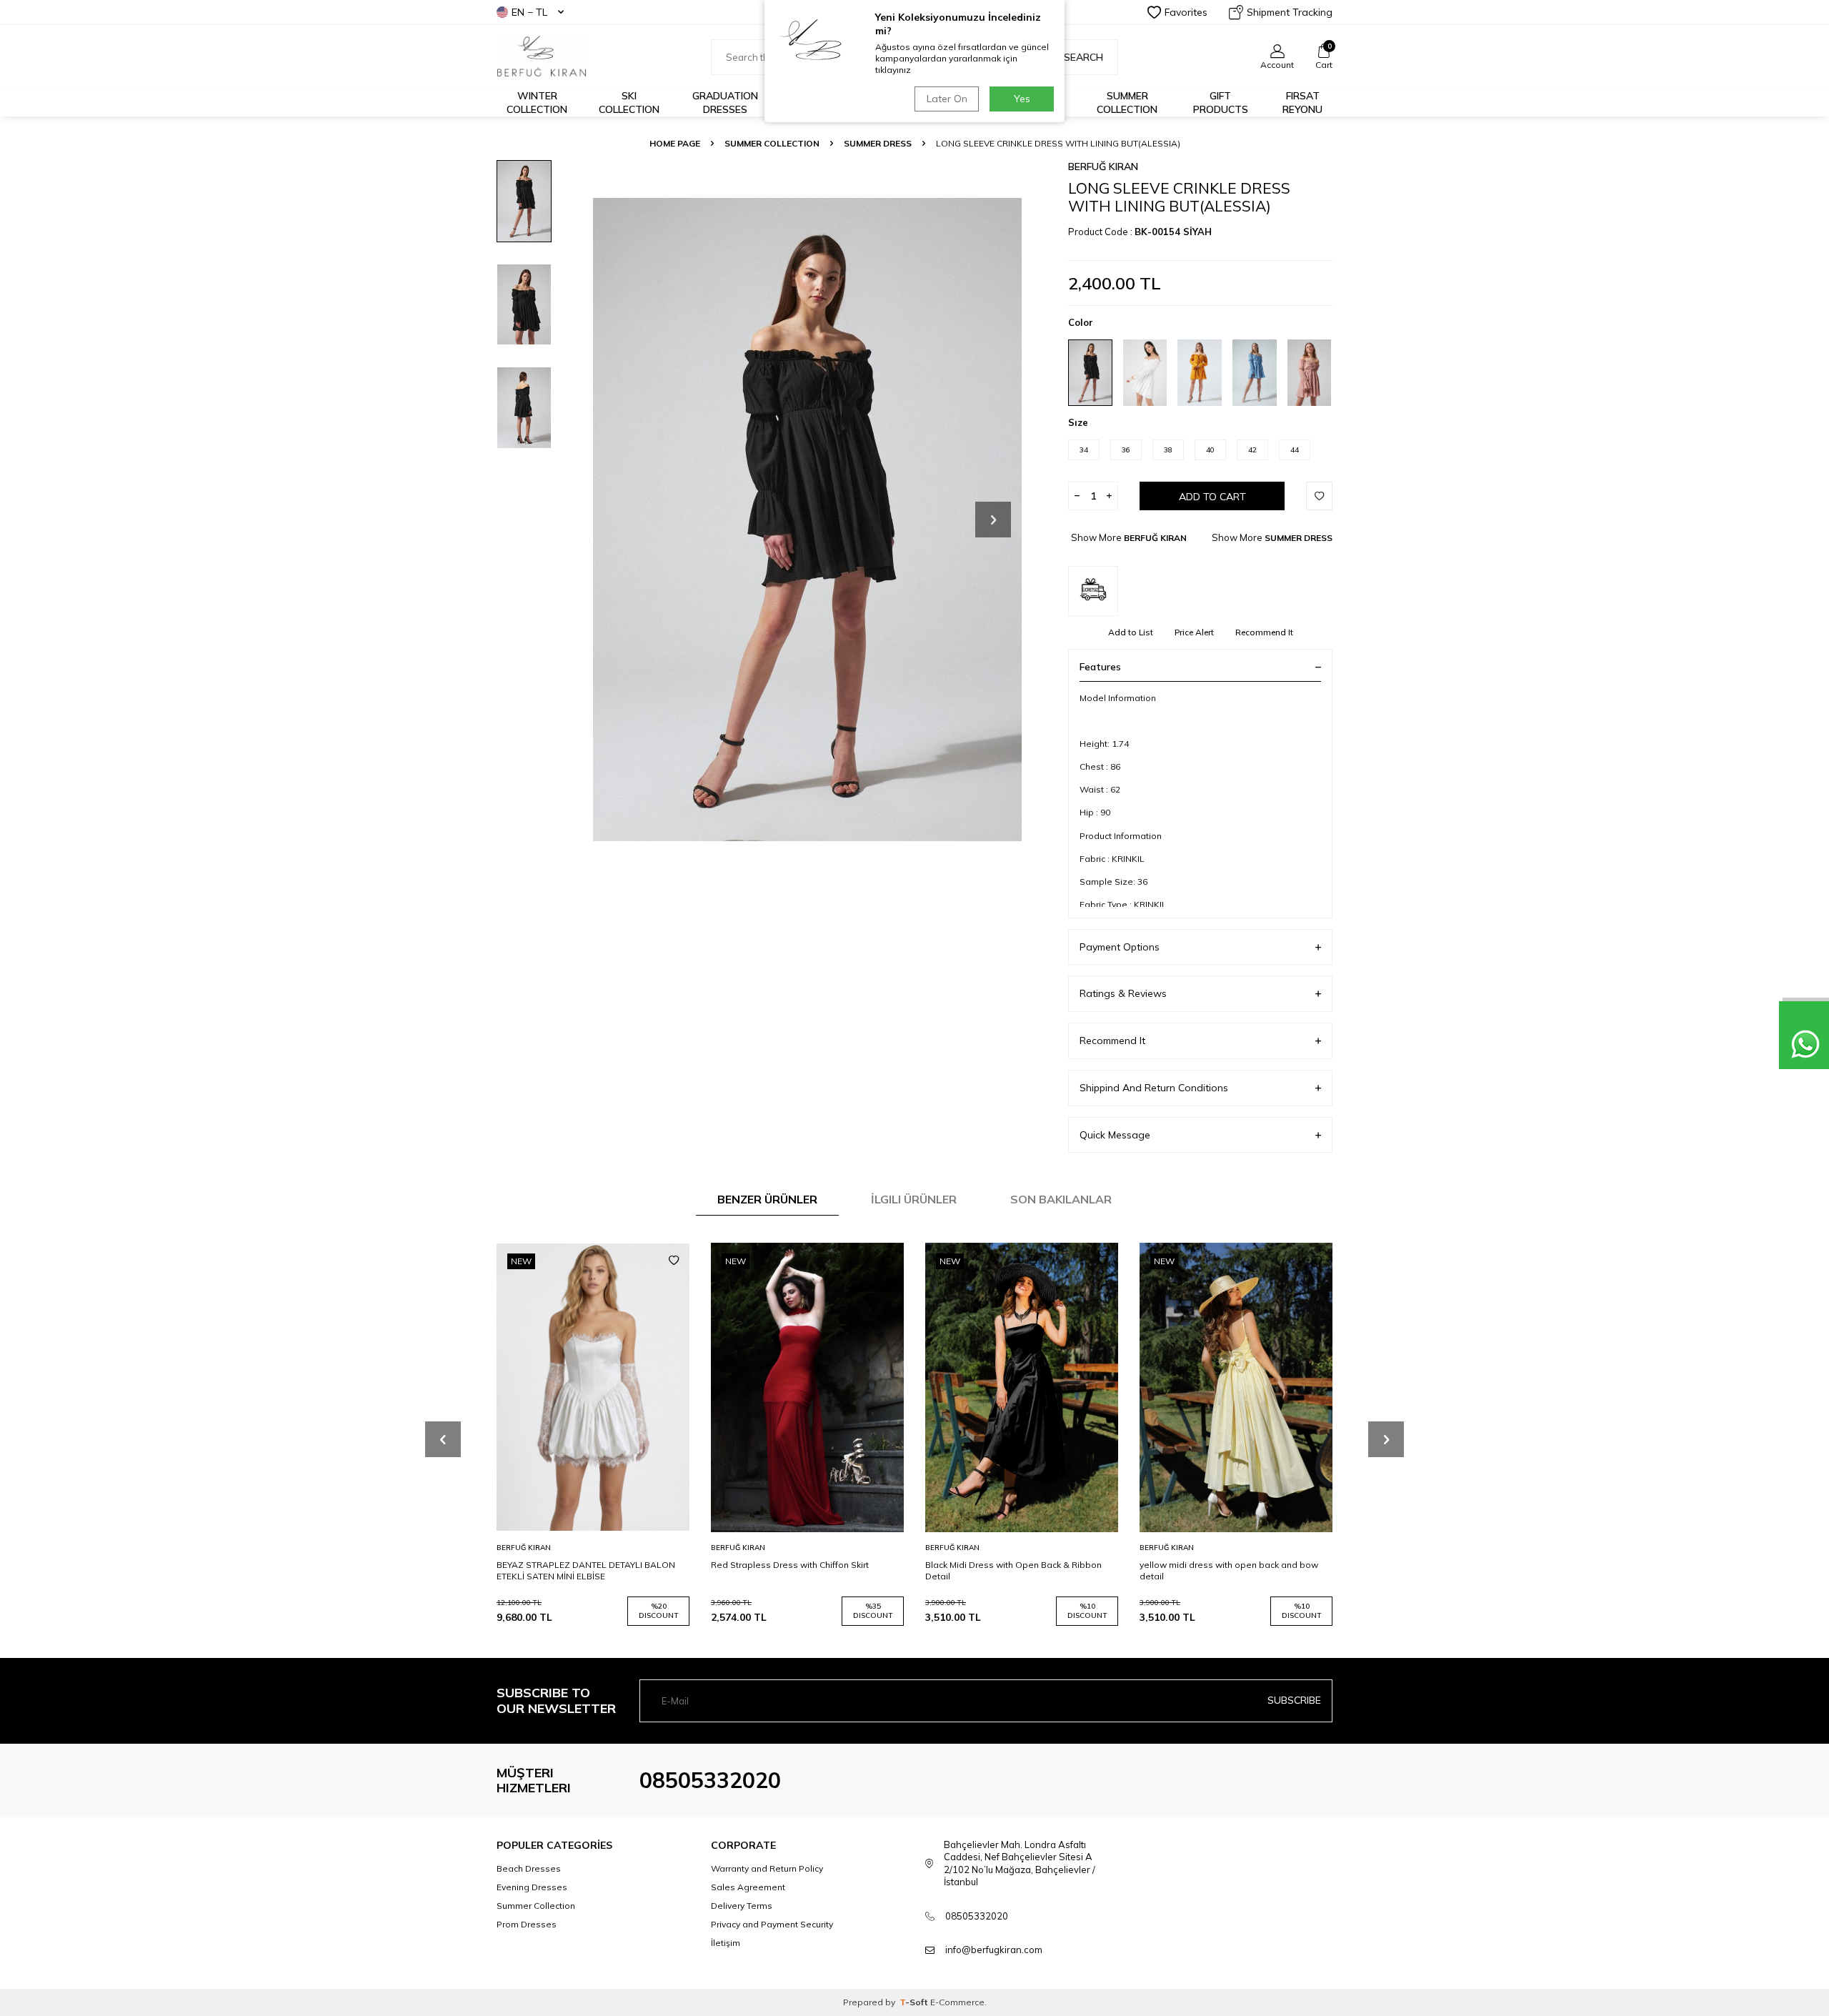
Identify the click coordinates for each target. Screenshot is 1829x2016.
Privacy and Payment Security (772, 1924)
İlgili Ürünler (914, 1199)
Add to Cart (1212, 497)
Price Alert (1194, 632)
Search (1083, 57)
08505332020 (710, 1780)
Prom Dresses (527, 1924)
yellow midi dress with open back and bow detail (1229, 1570)
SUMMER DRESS (878, 143)
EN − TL (529, 12)
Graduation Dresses (725, 103)
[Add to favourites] (674, 1261)
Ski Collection (629, 103)
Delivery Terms (742, 1906)
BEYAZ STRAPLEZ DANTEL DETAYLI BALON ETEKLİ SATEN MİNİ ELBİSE (586, 1570)
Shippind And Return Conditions (1154, 1088)
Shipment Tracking (1290, 12)
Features (1100, 667)
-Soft (915, 2002)
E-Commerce (957, 2002)
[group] (807, 519)
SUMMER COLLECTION (772, 143)
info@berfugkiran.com (994, 1950)
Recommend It (1264, 632)
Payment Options (1120, 947)
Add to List (1131, 632)
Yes (1022, 99)
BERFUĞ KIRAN (1103, 167)
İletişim (726, 1943)
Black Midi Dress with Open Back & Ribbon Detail (1013, 1570)
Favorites (1186, 12)
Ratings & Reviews (1123, 993)
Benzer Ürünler (767, 1199)
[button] (993, 520)
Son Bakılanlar (1061, 1199)
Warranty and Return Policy (767, 1868)
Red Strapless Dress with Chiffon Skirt (790, 1565)
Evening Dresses (532, 1887)
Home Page (675, 143)
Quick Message (1115, 1135)
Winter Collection (537, 103)
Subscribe (1294, 1700)
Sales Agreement (748, 1887)
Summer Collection (1127, 103)
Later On (947, 99)
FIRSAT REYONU (1302, 103)
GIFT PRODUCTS (1221, 103)
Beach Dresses (529, 1868)
